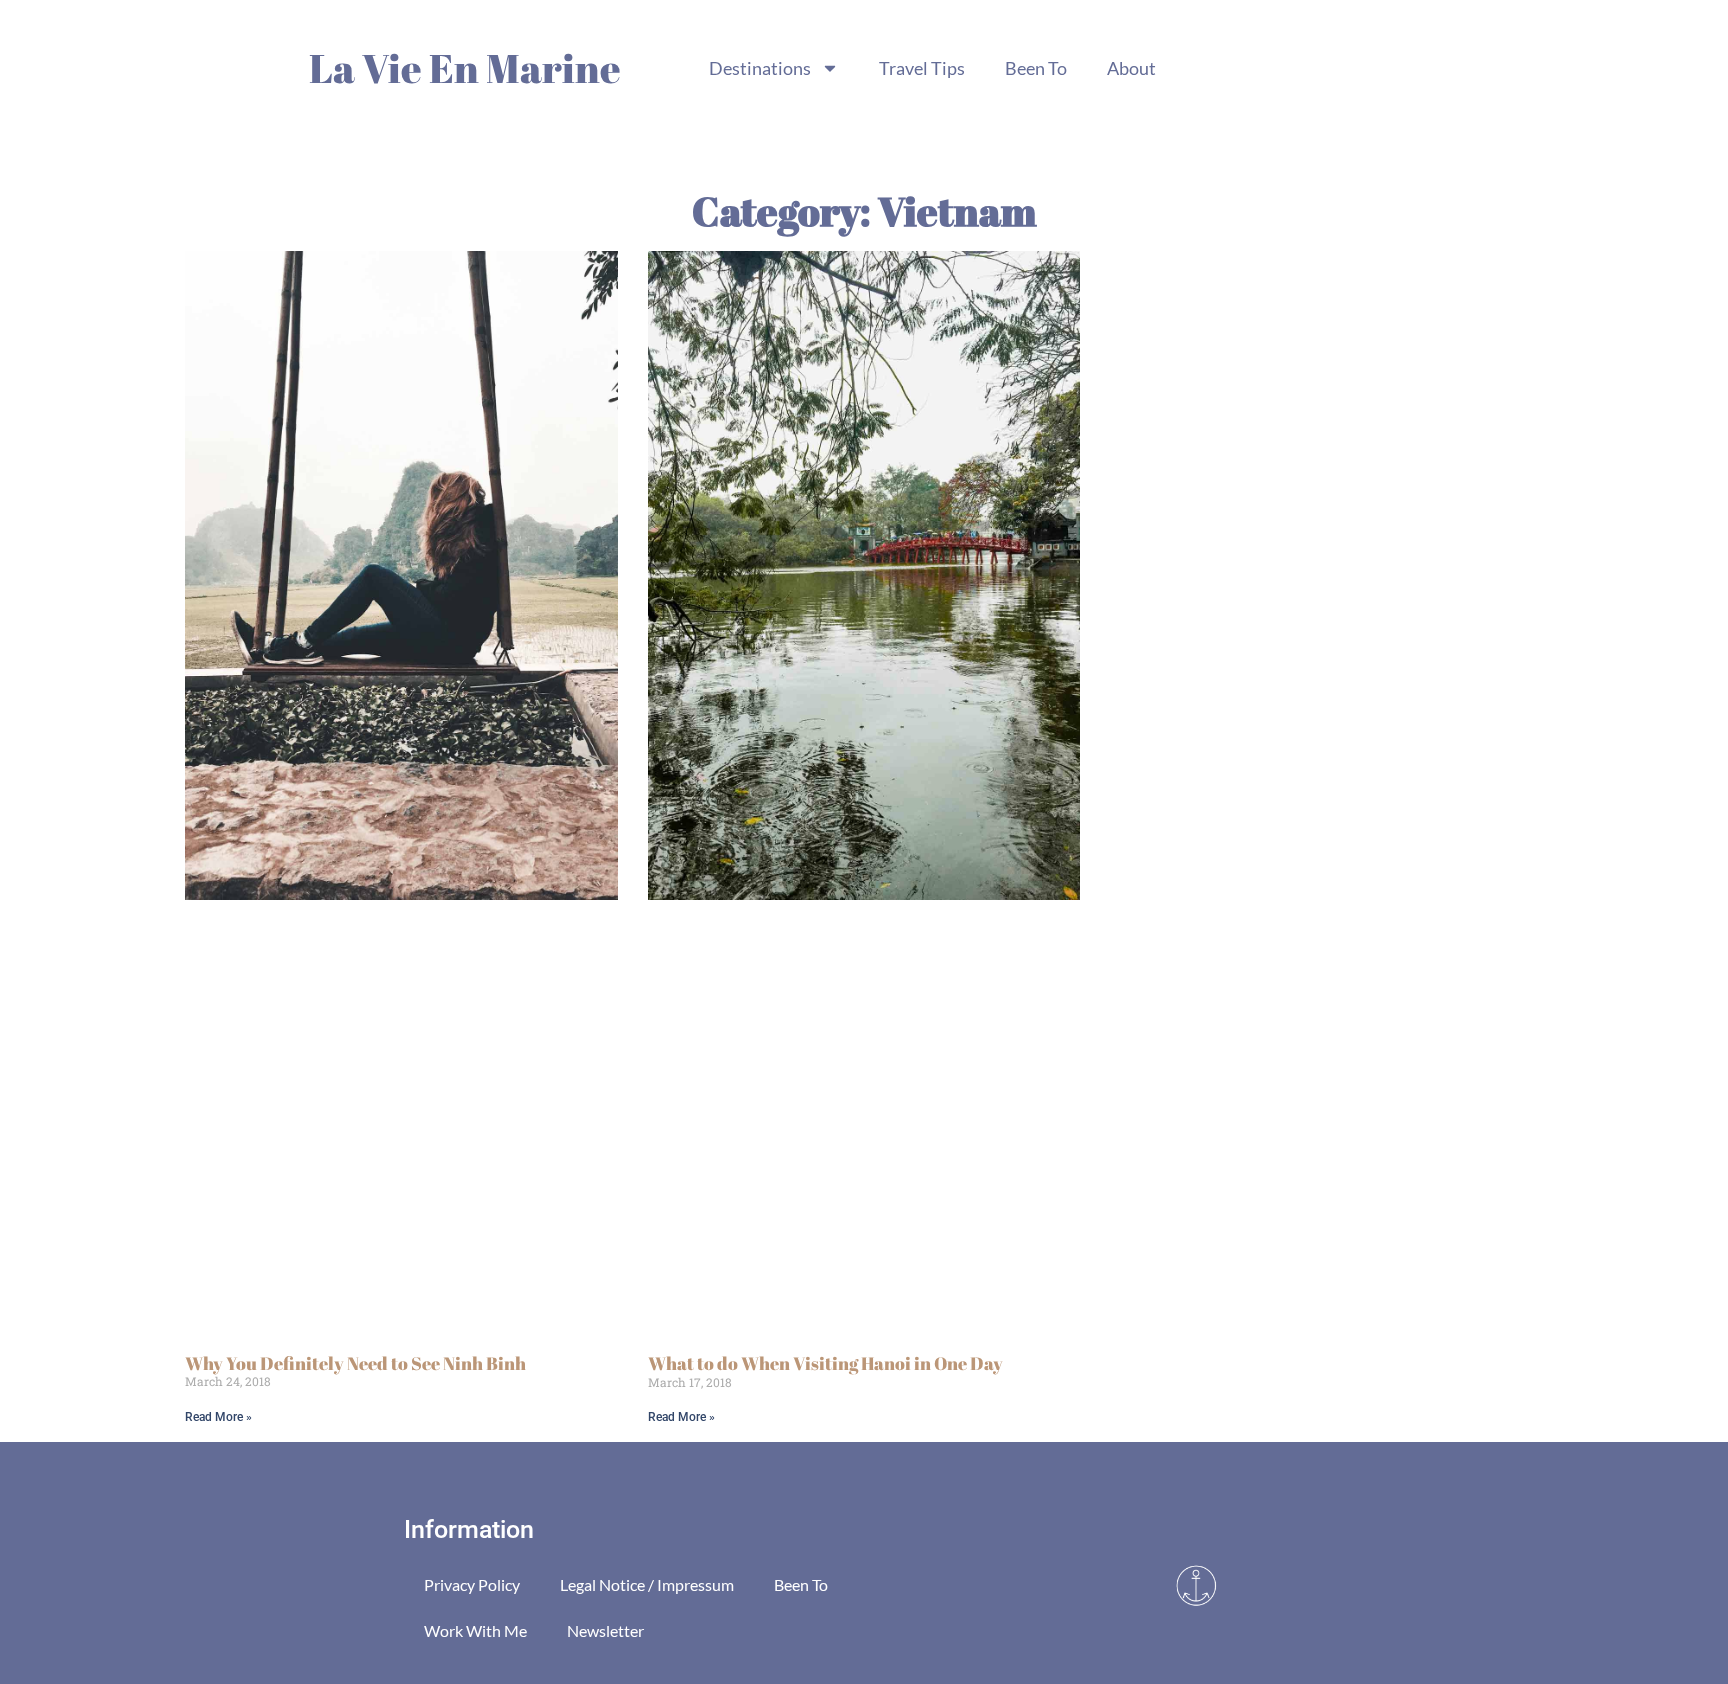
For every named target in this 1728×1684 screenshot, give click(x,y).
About (1131, 68)
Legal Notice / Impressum (647, 1584)
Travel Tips (922, 68)
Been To (1036, 68)
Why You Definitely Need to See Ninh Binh (355, 1363)
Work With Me (475, 1630)
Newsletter (605, 1630)
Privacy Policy (472, 1584)
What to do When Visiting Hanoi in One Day (825, 1363)
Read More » (218, 1417)
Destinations (760, 68)
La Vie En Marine (465, 68)
